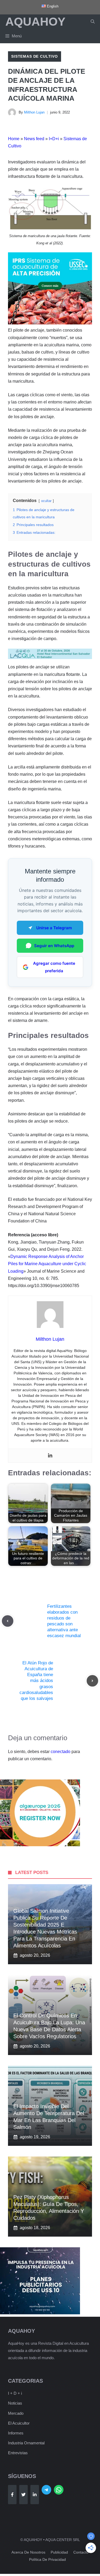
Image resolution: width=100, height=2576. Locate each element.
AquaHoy (35, 21)
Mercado (16, 2413)
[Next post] (92, 1681)
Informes (16, 2433)
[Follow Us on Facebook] (12, 2495)
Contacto (81, 2552)
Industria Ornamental (26, 2443)
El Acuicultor (19, 2423)
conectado (61, 1752)
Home (14, 139)
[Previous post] (8, 1621)
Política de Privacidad (47, 2559)
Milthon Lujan (34, 112)
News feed (34, 139)
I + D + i (15, 2393)
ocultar (46, 501)
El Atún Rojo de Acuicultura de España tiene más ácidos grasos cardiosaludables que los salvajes (36, 1681)
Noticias (15, 2403)
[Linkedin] (50, 1456)
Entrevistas (18, 2453)
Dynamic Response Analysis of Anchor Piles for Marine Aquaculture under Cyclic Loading (47, 1264)
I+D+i (54, 139)
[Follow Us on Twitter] (23, 2495)
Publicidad (59, 2552)
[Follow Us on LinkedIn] (35, 2495)
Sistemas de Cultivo (35, 56)
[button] (93, 22)
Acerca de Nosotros (28, 2552)
